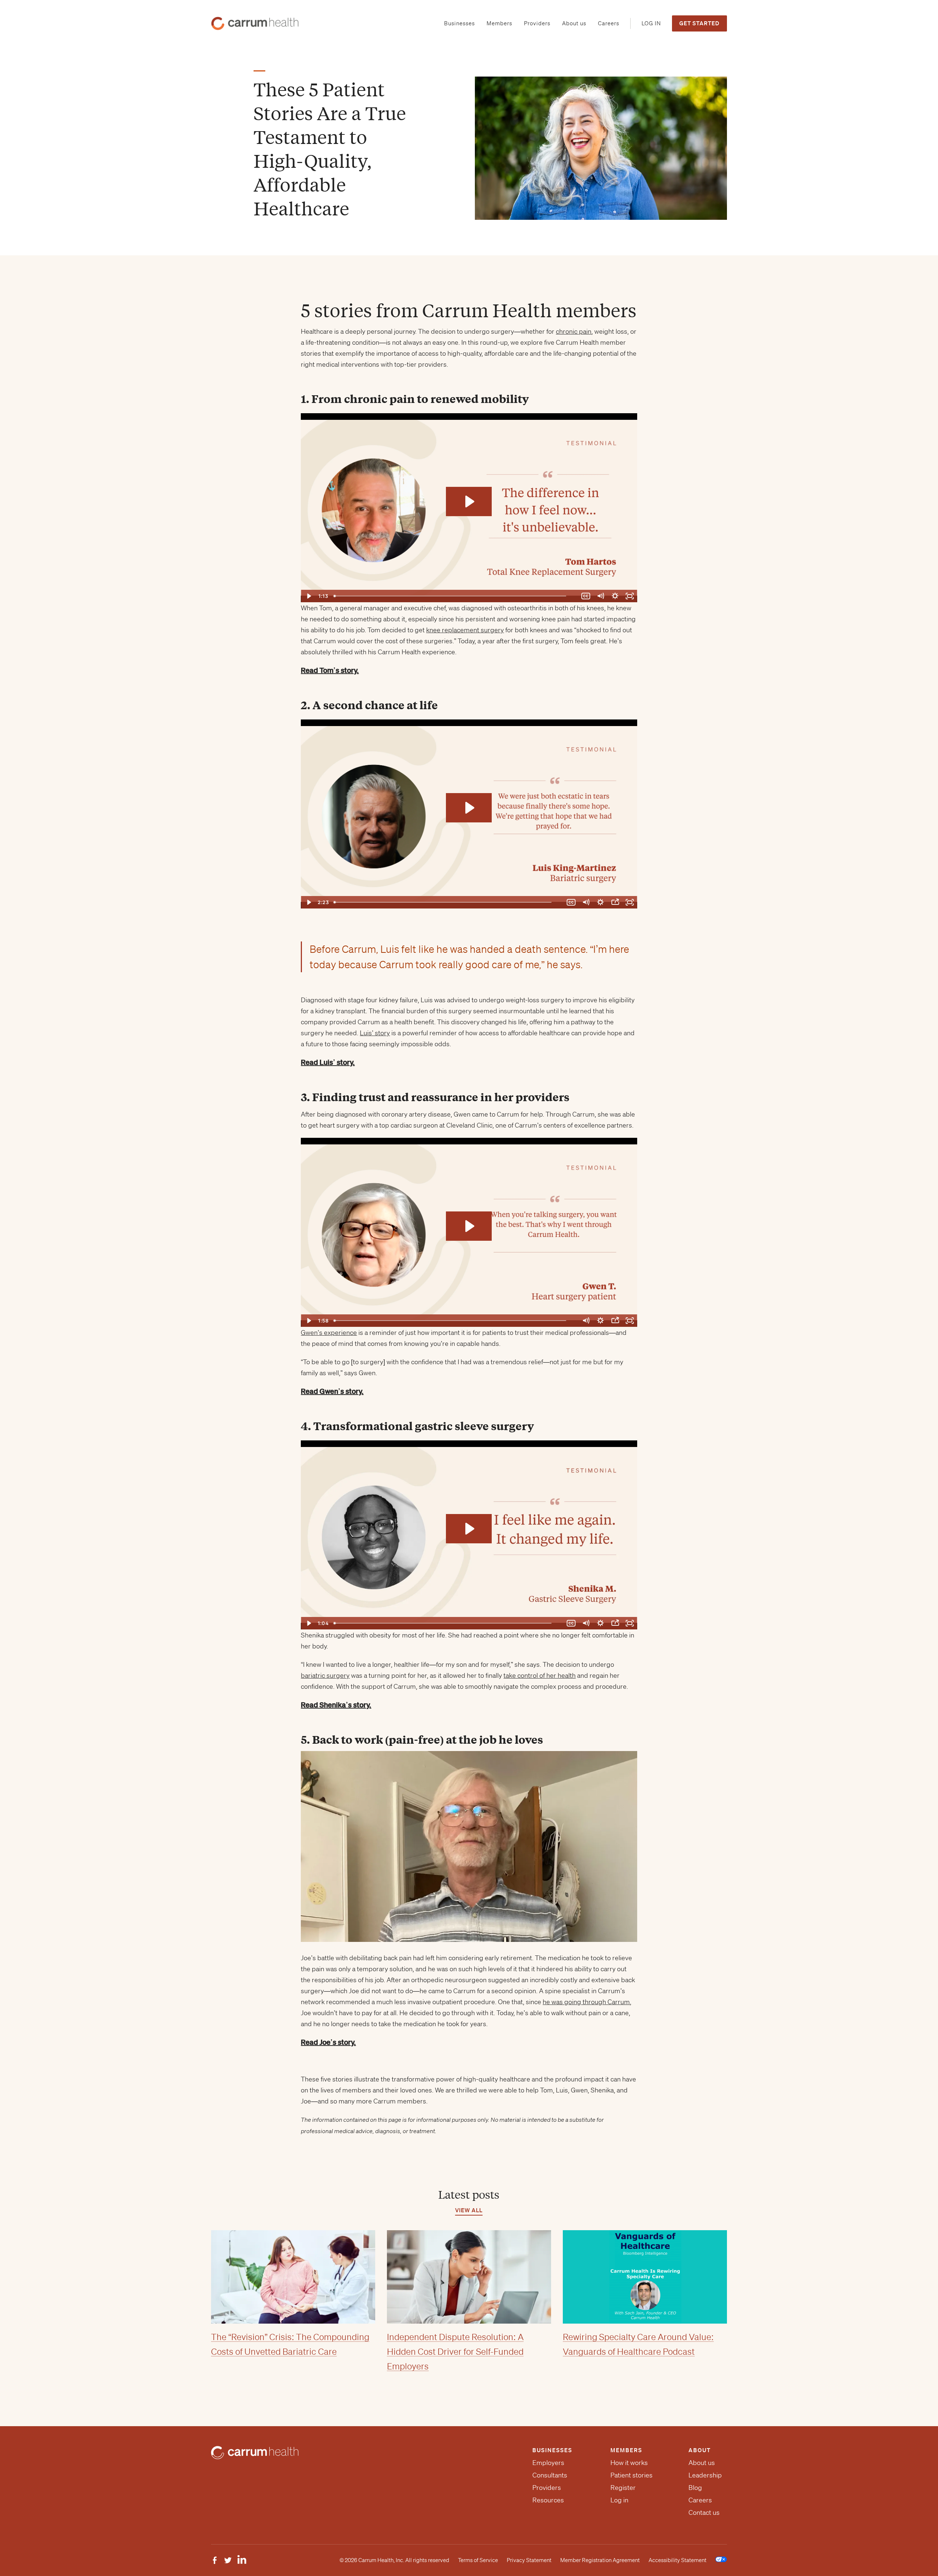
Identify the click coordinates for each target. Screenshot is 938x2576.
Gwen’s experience (329, 1332)
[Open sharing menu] (615, 902)
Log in (619, 2500)
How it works (629, 2462)
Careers (700, 2500)
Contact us (704, 2512)
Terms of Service (478, 2560)
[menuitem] (459, 24)
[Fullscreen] (630, 596)
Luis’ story (375, 1033)
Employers (548, 2462)
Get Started (699, 23)
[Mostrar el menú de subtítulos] (571, 1623)
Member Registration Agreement (600, 2560)
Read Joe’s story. (328, 2042)
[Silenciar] (586, 1623)
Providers (547, 2487)
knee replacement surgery (465, 630)
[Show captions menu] (586, 596)
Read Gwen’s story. (332, 1391)
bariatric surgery (325, 1675)
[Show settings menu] (615, 596)
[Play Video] (308, 596)
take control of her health (540, 1675)
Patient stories (632, 2475)
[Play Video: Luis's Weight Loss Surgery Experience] (469, 808)
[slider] (455, 596)
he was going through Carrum (586, 2002)
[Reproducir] (308, 1623)
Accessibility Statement (677, 2560)
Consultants (550, 2475)
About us (702, 2462)
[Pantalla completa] (630, 1623)
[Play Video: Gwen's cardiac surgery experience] (469, 1226)
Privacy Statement (529, 2560)
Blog (695, 2487)
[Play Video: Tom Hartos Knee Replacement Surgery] (469, 501)
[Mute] (601, 596)
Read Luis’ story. (328, 1062)
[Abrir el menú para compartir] (615, 1623)
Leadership (705, 2475)
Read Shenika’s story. (336, 1705)
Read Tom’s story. (330, 670)
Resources (548, 2500)
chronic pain (574, 331)
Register (623, 2487)
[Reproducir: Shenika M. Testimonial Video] (469, 1529)
